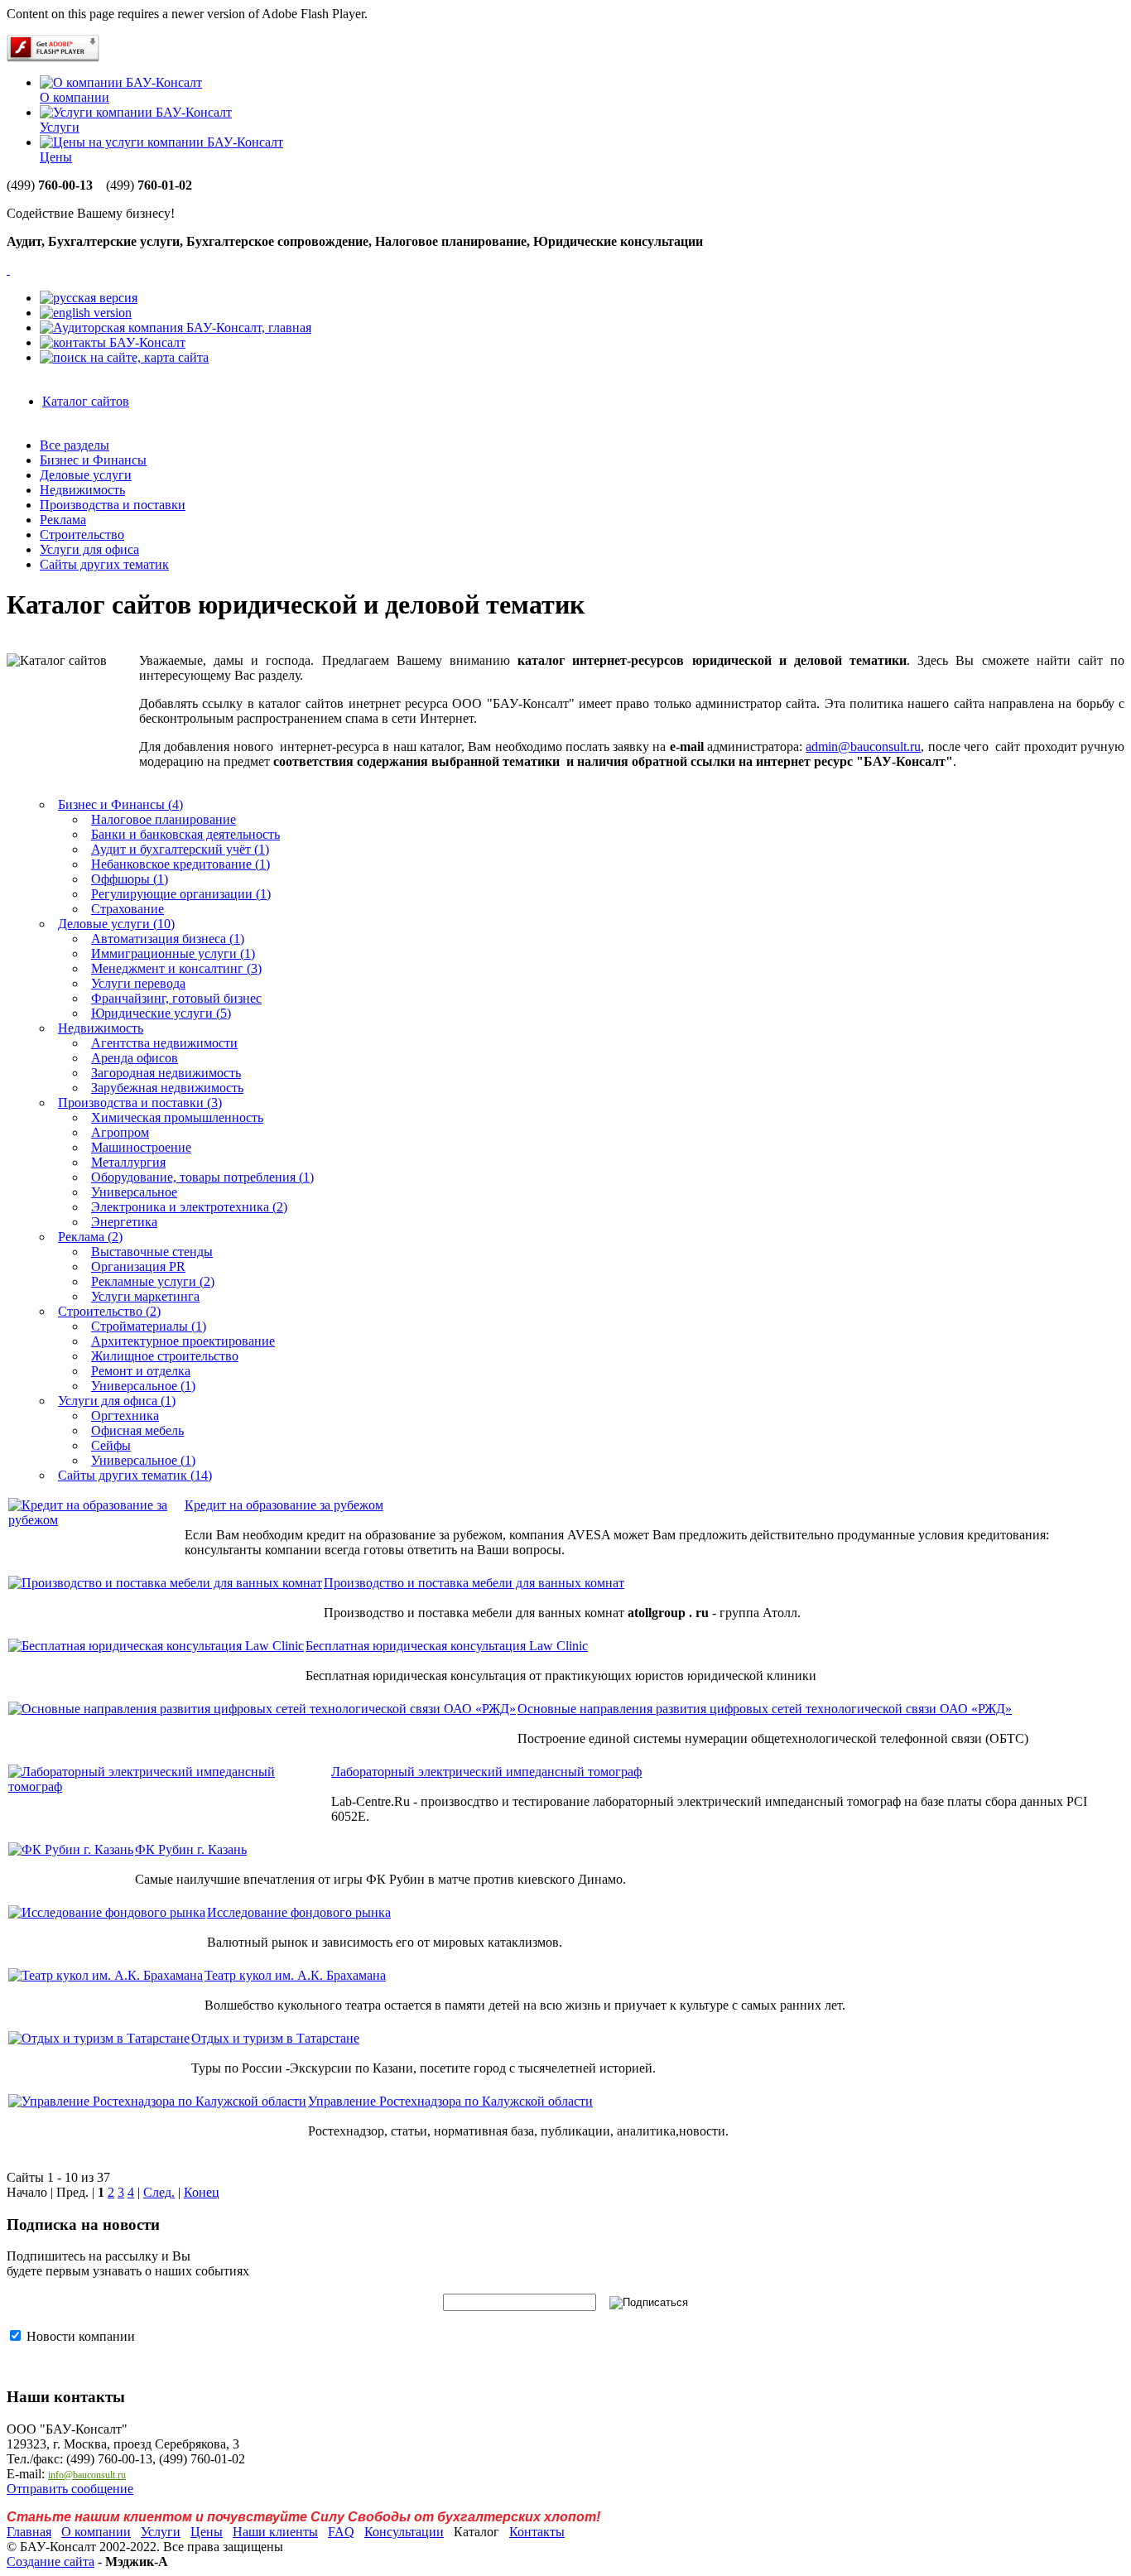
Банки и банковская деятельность (185, 834)
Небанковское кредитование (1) (180, 864)
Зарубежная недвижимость (167, 1088)
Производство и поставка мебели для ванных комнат (474, 1583)
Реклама (63, 520)
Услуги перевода (138, 983)
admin (863, 746)
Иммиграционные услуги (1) (173, 953)
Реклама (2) (90, 1237)
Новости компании (79, 2336)
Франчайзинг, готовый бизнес (176, 998)
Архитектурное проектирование (183, 1341)
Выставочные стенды (152, 1252)
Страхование (128, 909)
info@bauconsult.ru (87, 2475)
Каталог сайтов (86, 401)
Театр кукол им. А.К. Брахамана (295, 1975)
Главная (29, 2532)
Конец (202, 2192)
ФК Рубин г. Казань (191, 1849)
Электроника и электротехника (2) (189, 1207)
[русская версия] (89, 298)
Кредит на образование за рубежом (284, 1505)
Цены (56, 157)
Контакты (537, 2532)
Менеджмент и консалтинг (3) (176, 968)
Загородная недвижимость (166, 1073)
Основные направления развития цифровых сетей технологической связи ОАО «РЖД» (765, 1709)
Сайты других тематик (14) (135, 1475)
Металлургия (128, 1162)
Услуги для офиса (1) (117, 1401)
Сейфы (111, 1445)
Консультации (404, 2532)
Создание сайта (51, 2562)
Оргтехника (125, 1416)
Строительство (82, 534)
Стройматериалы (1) (149, 1326)
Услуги (60, 127)
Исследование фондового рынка (299, 1912)
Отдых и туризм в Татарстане (275, 2038)
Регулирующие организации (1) (181, 894)
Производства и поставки (113, 505)
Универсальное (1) (143, 1386)
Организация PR (138, 1266)
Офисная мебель (137, 1430)
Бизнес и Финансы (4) (120, 804)
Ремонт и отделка (141, 1371)
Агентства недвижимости (164, 1043)
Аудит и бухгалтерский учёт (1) (180, 849)
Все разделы (75, 445)
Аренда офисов (135, 1058)
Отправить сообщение (70, 2489)
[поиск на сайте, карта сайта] (124, 357)
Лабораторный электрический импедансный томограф (486, 1772)
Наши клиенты (275, 2532)
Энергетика (124, 1222)
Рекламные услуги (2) (153, 1281)
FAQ (341, 2532)
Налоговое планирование (164, 819)
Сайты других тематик (104, 564)
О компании (75, 97)
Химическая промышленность (177, 1117)
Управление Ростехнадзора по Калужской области (450, 2101)
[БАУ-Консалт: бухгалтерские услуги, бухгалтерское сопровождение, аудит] (8, 270)
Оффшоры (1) (130, 879)
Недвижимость (82, 490)
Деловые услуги (86, 475)
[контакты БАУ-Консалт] (113, 342)
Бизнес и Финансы (93, 460)
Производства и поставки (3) (140, 1103)
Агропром (120, 1132)
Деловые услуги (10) (116, 924)
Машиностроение (141, 1147)
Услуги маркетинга (145, 1296)
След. (159, 2192)
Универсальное (134, 1192)
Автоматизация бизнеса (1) (168, 939)
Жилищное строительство (165, 1356)
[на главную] (176, 327)
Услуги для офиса (89, 549)
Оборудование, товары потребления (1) (202, 1177)
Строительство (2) (109, 1311)
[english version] (86, 313)
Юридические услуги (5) (161, 1013)
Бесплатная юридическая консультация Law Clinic (447, 1646)
